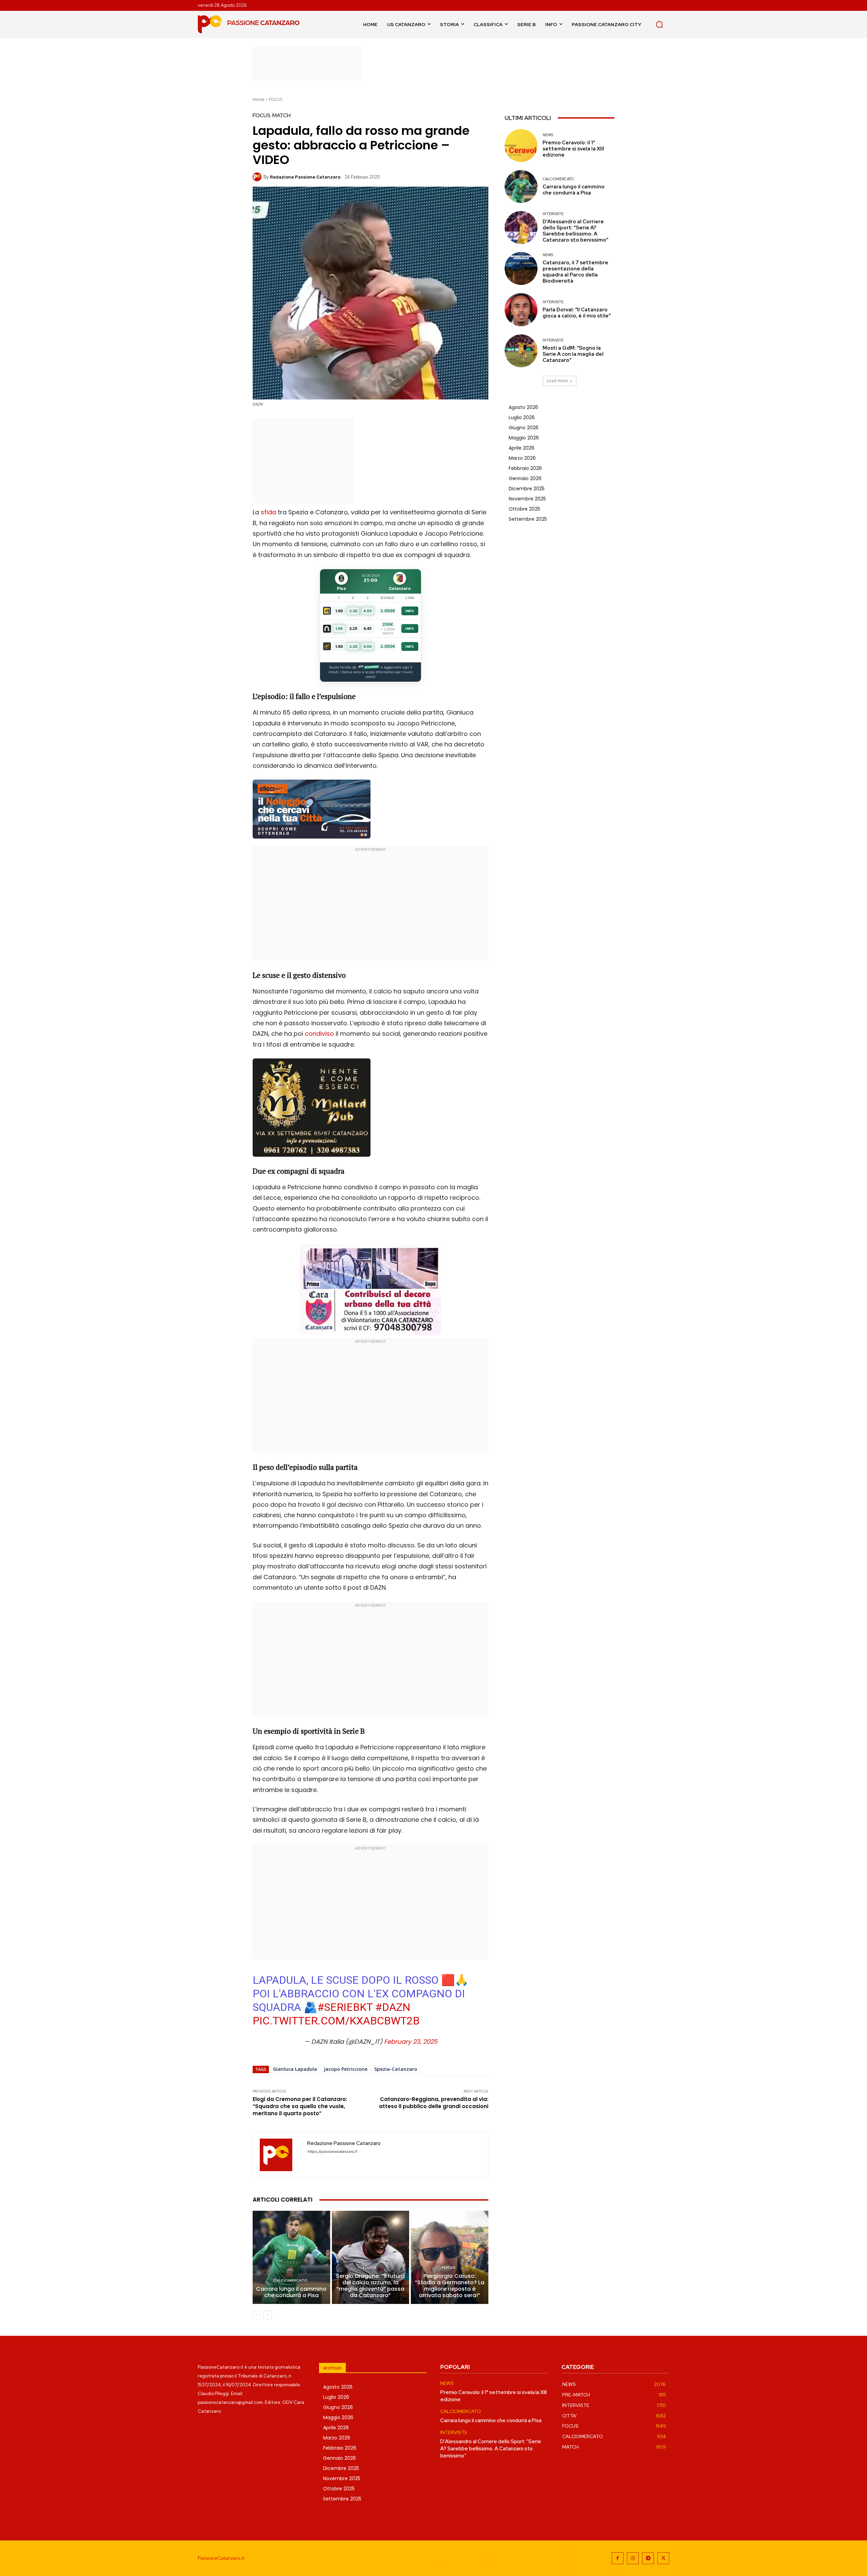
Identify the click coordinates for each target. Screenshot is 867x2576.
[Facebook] (618, 2558)
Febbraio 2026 (525, 468)
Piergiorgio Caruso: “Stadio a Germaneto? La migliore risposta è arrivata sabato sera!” (450, 2286)
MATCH (281, 116)
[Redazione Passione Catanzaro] (258, 177)
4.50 (368, 611)
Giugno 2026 (524, 428)
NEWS (548, 135)
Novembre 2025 (527, 499)
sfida (268, 512)
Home (259, 99)
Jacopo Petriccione (346, 2069)
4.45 (367, 628)
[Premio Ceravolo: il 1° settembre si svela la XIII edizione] (521, 146)
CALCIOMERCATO (290, 2280)
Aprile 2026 (522, 448)
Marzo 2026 (522, 458)
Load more (557, 381)
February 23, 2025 (411, 2042)
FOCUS (276, 99)
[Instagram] (633, 2558)
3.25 (353, 628)
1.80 (339, 611)
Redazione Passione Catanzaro (305, 177)
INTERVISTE (553, 214)
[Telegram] (648, 2558)
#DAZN (393, 2007)
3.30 (353, 611)
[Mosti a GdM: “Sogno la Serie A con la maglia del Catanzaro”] (521, 351)
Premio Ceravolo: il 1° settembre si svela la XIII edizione (573, 149)
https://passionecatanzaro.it (332, 2152)
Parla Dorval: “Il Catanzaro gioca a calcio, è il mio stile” (577, 313)
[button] (659, 24)
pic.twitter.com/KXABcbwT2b (336, 2021)
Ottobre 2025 (524, 509)
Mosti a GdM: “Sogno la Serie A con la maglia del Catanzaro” (573, 354)
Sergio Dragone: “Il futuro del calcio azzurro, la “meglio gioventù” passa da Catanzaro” (370, 2286)
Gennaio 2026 (525, 478)
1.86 (339, 628)
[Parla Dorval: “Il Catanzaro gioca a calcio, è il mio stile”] (521, 310)
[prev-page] (257, 2315)
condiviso (319, 1034)
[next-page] (268, 2315)
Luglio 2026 (522, 417)
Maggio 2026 (524, 438)
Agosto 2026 (523, 407)
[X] (663, 2558)
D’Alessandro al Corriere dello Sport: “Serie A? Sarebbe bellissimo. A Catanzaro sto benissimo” (575, 231)
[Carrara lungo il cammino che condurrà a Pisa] (291, 2257)
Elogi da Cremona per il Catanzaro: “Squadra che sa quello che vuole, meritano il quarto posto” (300, 2106)
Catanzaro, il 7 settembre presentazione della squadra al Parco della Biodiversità (575, 272)
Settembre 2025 (528, 519)
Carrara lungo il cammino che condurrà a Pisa (291, 2292)
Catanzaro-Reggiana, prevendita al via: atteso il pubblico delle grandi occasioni (434, 2103)
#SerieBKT (345, 2007)
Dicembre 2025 (527, 489)
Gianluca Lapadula (295, 2069)
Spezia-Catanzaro (396, 2069)
